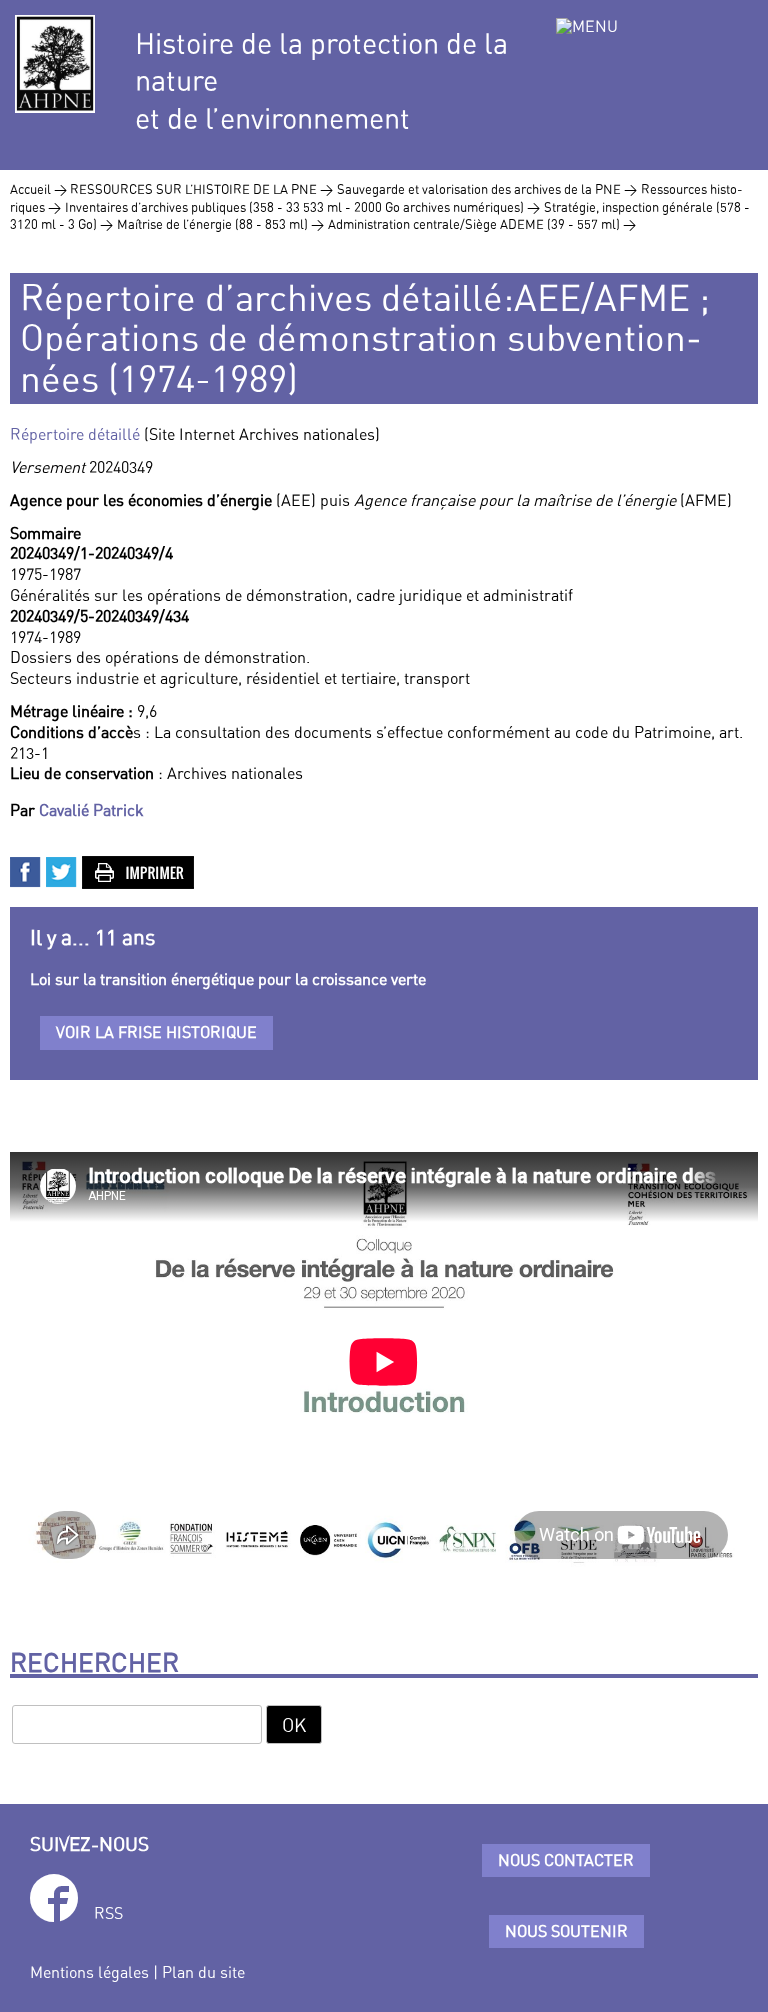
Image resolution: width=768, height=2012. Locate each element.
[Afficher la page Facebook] (54, 1901)
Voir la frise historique (156, 1032)
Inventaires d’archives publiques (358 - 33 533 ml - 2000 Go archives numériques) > (302, 207)
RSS (108, 1913)
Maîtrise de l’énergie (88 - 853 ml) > (220, 224)
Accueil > (40, 189)
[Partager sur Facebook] (26, 870)
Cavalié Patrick (91, 810)
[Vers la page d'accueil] (55, 64)
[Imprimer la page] (139, 870)
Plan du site (203, 1972)
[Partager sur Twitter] (62, 870)
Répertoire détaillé (77, 434)
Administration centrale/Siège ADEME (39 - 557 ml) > (482, 224)
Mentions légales (89, 1972)
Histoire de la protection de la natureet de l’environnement (321, 81)
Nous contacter (566, 1860)
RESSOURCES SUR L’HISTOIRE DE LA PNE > (201, 189)
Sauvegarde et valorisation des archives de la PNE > (487, 189)
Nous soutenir (566, 1931)
